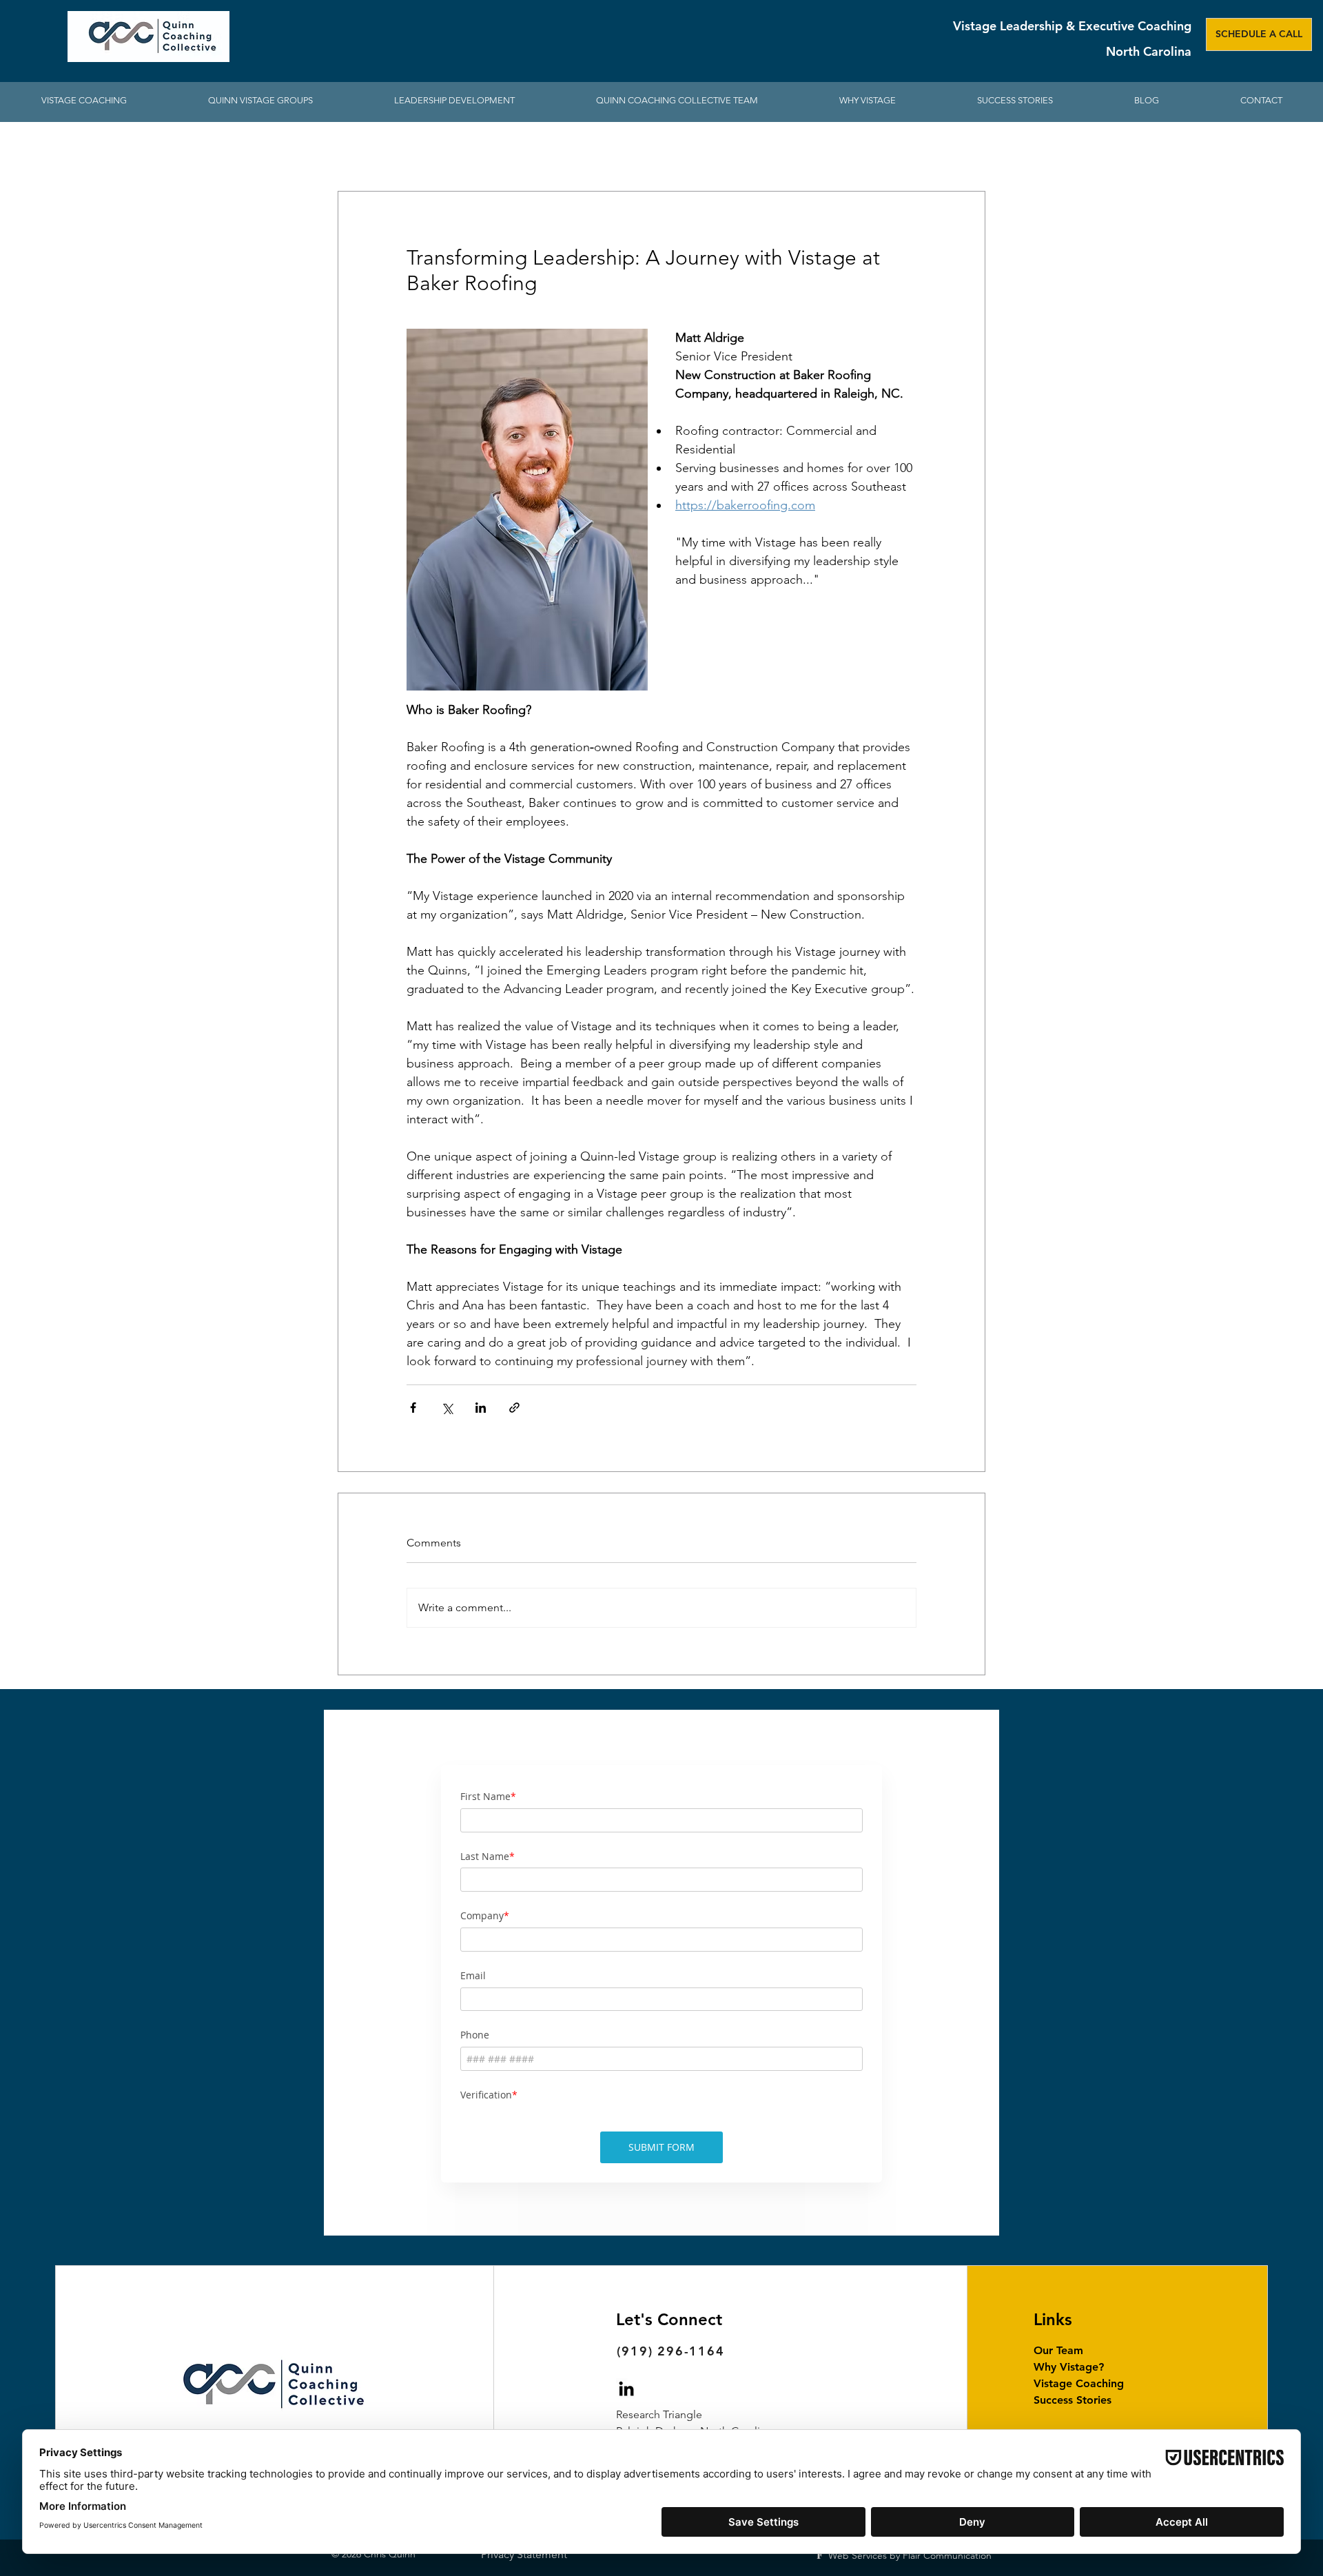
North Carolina (1149, 51)
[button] (454, 101)
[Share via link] (514, 1408)
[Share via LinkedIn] (481, 1408)
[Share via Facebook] (413, 1408)
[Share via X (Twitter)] (447, 1408)
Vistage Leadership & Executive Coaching (1072, 26)
